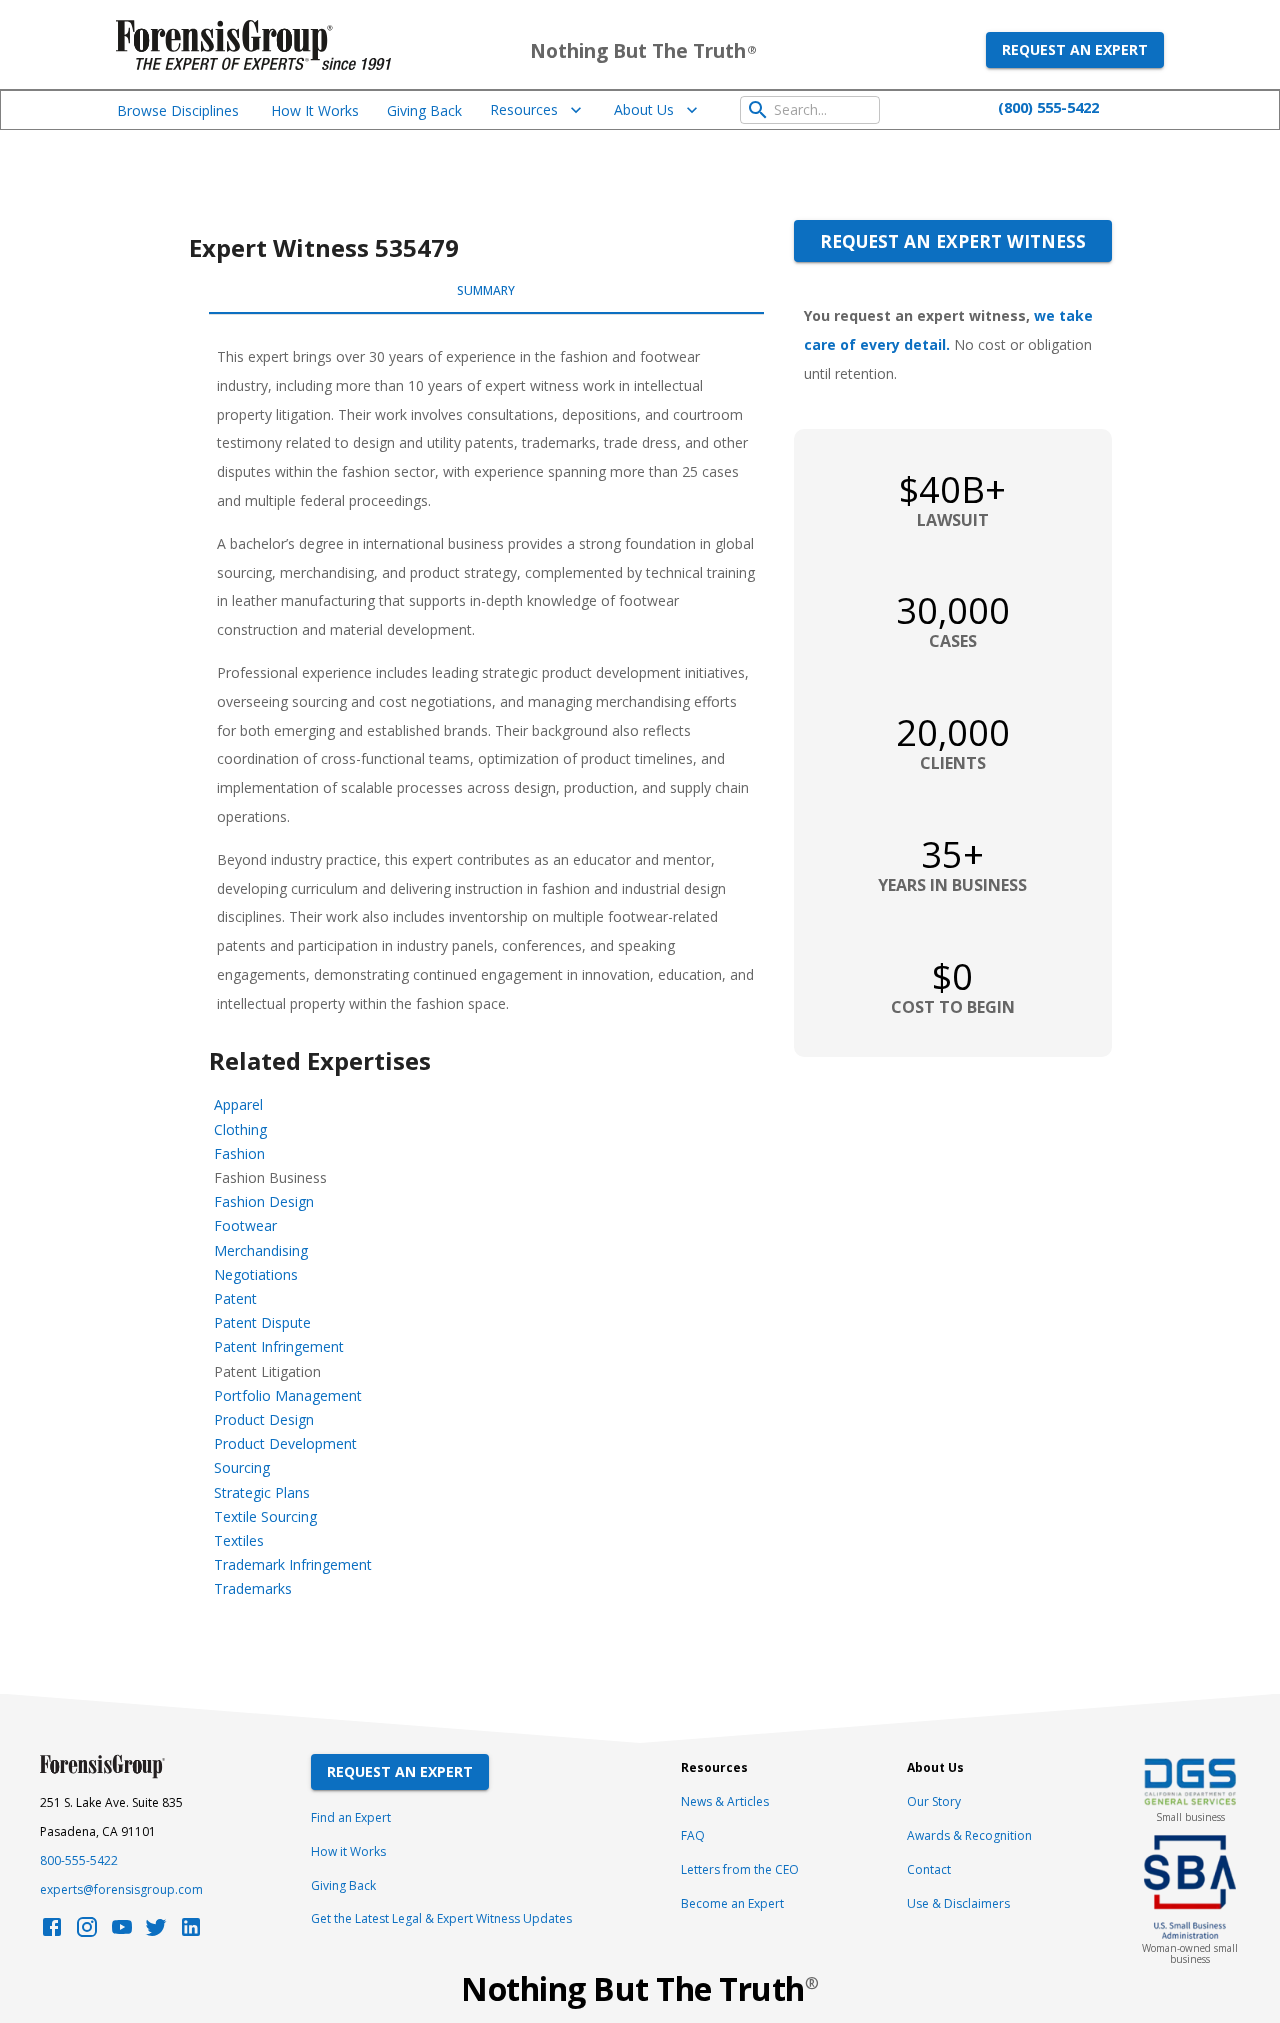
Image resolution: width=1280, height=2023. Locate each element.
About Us (644, 109)
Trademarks (253, 1588)
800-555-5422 (79, 1860)
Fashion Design (264, 1201)
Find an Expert (351, 1817)
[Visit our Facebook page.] (52, 1932)
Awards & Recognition (969, 1835)
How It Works (315, 110)
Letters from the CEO (740, 1869)
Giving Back (424, 110)
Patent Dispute (262, 1322)
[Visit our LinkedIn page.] (191, 1932)
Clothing (240, 1129)
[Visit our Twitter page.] (156, 1932)
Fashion (239, 1153)
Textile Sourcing (265, 1516)
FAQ (693, 1835)
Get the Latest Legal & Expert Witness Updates (441, 1918)
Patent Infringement (279, 1346)
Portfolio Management (288, 1395)
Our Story (934, 1801)
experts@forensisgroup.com (121, 1889)
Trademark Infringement (293, 1564)
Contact (929, 1869)
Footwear (245, 1225)
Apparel (238, 1104)
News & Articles (725, 1801)
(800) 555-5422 (1048, 107)
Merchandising (261, 1250)
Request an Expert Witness (953, 241)
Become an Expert (732, 1903)
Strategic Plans (262, 1492)
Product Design (264, 1419)
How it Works (348, 1851)
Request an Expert (1075, 49)
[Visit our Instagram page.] (87, 1932)
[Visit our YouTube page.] (122, 1932)
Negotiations (256, 1274)
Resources (524, 109)
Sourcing (242, 1467)
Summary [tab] (486, 290)
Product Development (285, 1443)
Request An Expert (400, 1771)
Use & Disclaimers (958, 1903)
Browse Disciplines (178, 110)
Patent (235, 1298)
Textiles (239, 1540)
